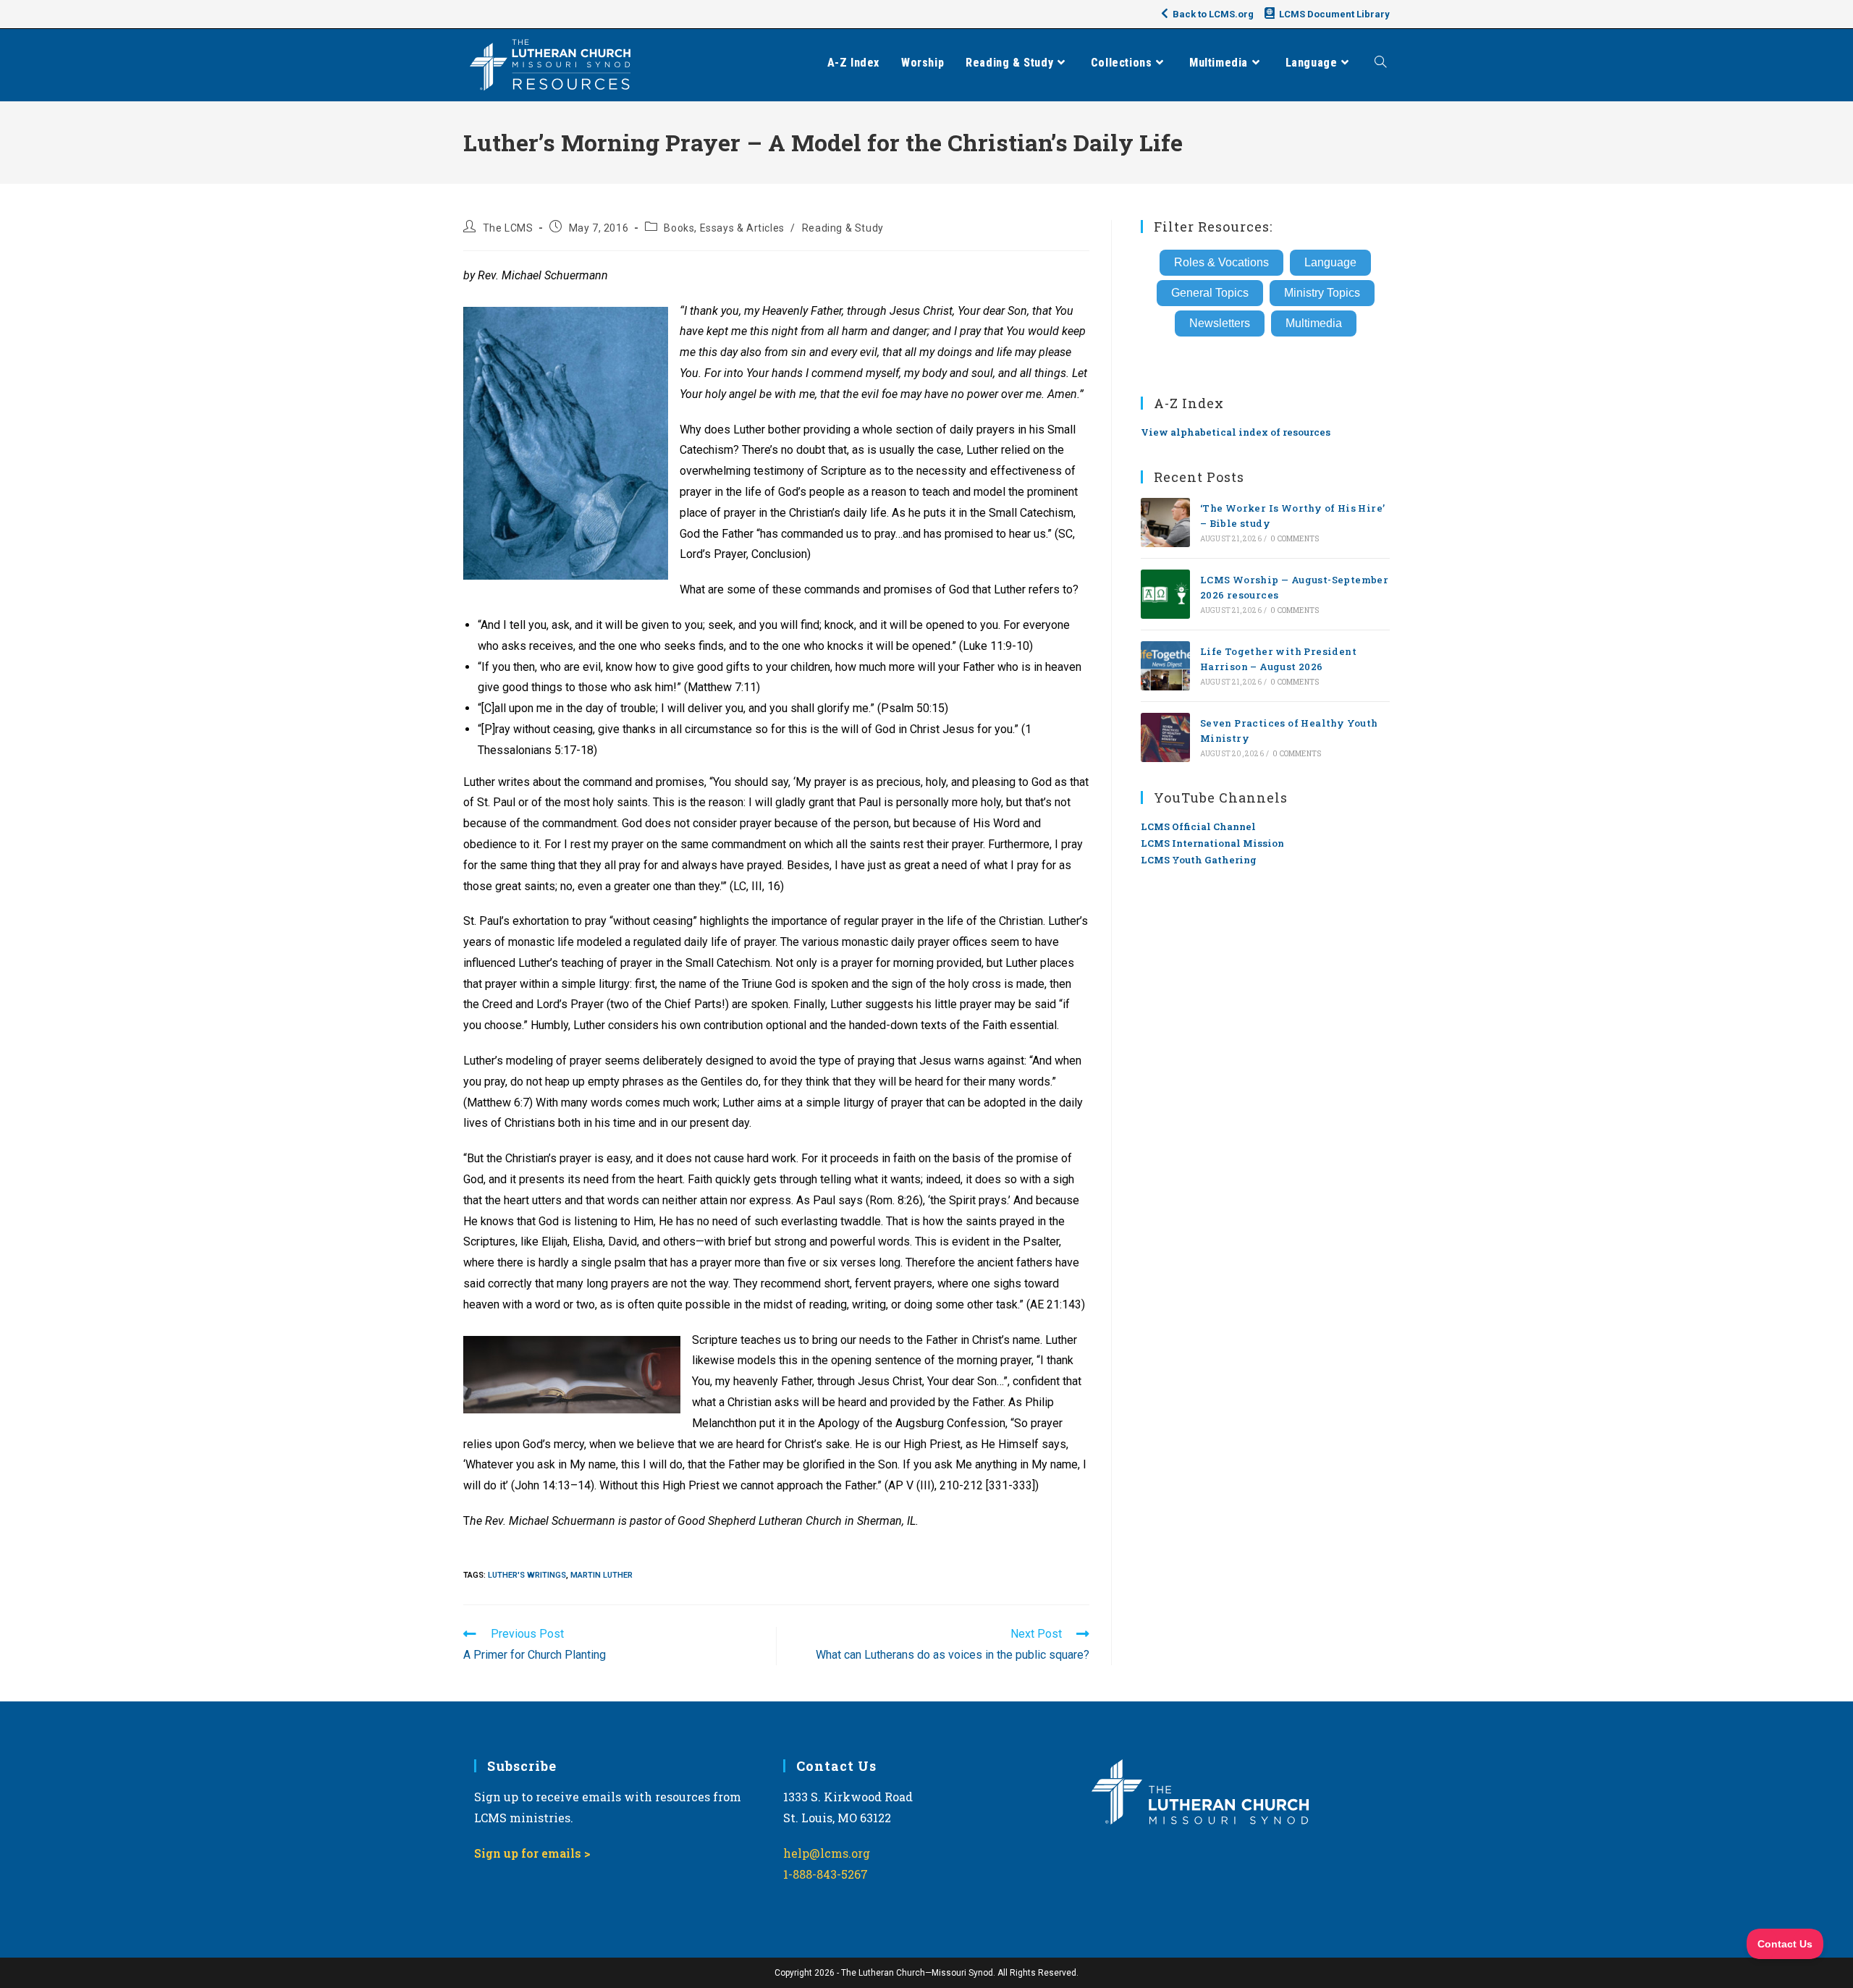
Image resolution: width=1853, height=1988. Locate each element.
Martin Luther (602, 1575)
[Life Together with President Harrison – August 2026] (1165, 666)
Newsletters (1220, 323)
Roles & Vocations (1221, 262)
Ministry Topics (1322, 293)
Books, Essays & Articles (724, 228)
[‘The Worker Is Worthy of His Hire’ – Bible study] (1165, 523)
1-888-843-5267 (826, 1874)
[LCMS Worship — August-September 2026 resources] (1165, 594)
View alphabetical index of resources (1236, 432)
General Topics (1210, 293)
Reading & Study (843, 228)
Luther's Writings (527, 1575)
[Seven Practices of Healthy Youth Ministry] (1165, 737)
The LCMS (508, 228)
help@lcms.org (827, 1853)
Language (1330, 262)
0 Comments (1295, 539)
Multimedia (1314, 323)
